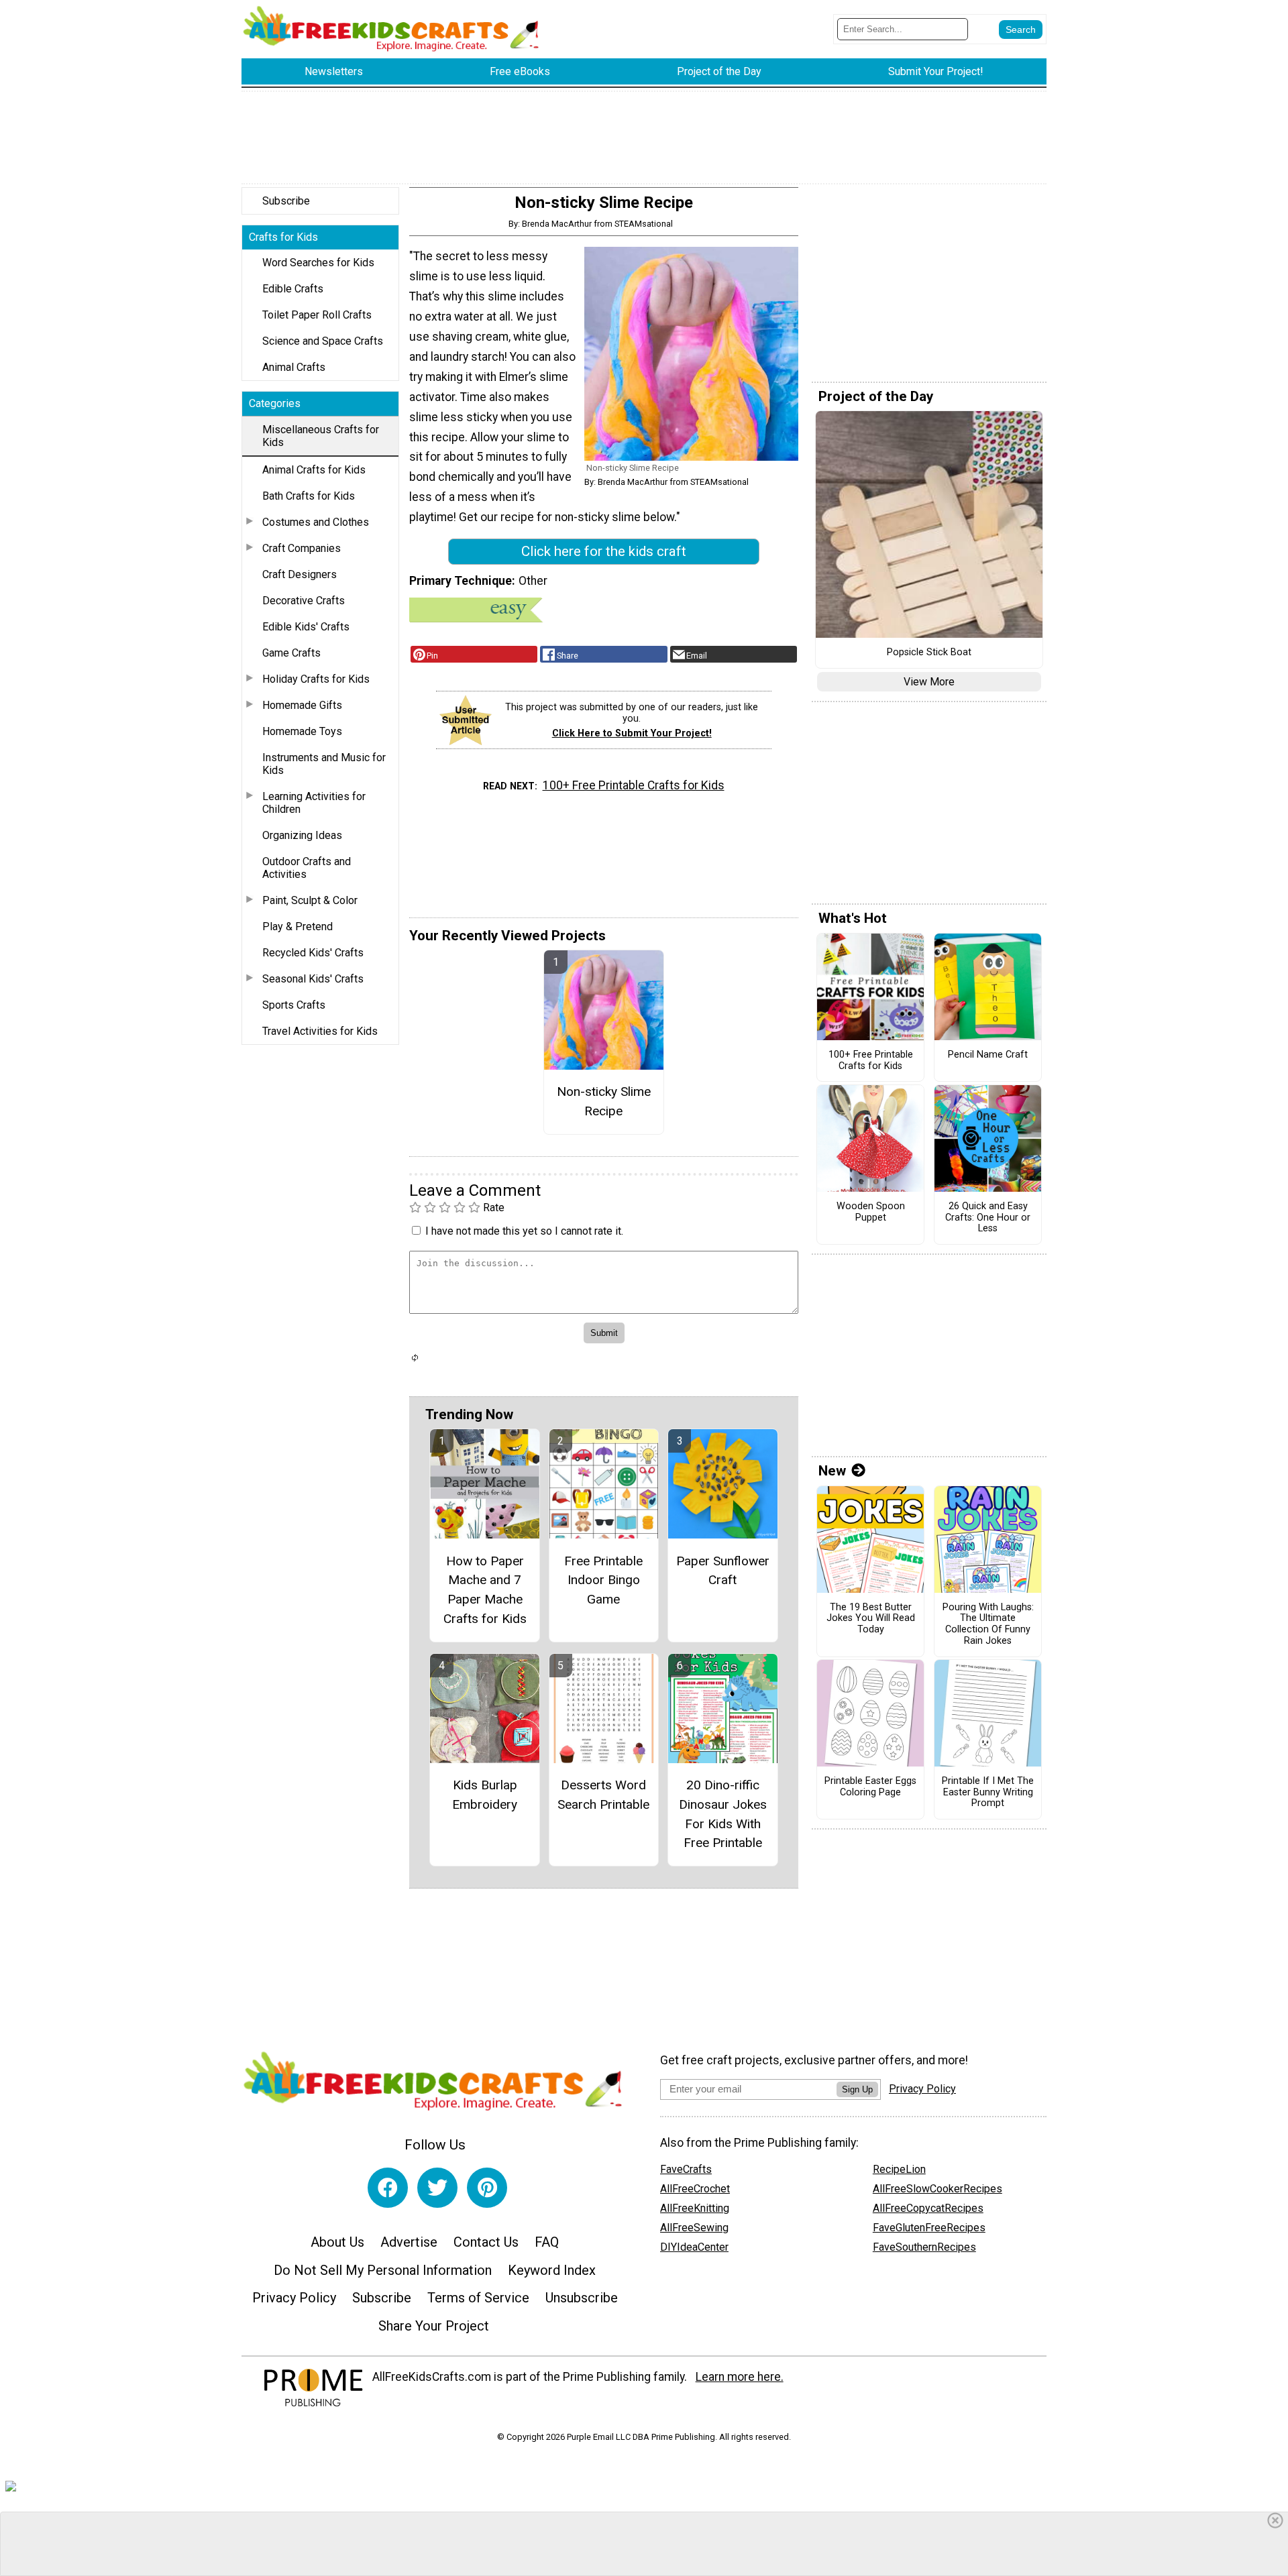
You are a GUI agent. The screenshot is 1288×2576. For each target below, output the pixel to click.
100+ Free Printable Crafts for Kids (634, 785)
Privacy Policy (294, 2298)
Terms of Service (478, 2298)
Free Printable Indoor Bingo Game (603, 1580)
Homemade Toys (302, 731)
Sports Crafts (294, 1005)
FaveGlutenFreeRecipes (929, 2228)
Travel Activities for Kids (320, 1031)
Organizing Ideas (302, 835)
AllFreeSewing (694, 2228)
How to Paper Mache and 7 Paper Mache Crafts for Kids (485, 1590)
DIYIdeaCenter (694, 2247)
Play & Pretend (298, 927)
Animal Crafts (294, 367)
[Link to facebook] (388, 2188)
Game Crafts (291, 653)
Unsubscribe (582, 2298)
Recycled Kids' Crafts (313, 953)
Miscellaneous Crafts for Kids (321, 436)
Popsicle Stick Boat (929, 653)
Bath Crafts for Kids (309, 496)
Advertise (409, 2242)
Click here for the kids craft (604, 551)
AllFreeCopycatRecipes (928, 2208)
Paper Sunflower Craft (723, 1571)
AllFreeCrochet (695, 2189)
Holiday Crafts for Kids (316, 679)
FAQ (547, 2242)
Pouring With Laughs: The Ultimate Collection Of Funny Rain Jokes (988, 1624)
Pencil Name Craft (988, 1055)
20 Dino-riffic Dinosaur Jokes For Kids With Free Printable (723, 1814)
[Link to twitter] (437, 2188)
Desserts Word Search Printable (603, 1795)
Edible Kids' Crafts (306, 627)
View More (929, 682)
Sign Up (857, 2089)
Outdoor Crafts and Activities (307, 868)
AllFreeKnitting (695, 2208)
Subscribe (286, 201)
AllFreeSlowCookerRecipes (937, 2189)
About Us (337, 2242)
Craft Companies (302, 548)
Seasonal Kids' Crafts (313, 979)
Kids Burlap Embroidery (485, 1795)
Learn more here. (740, 2377)
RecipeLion (899, 2169)
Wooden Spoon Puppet (871, 1212)
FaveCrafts (686, 2169)
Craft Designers (300, 574)
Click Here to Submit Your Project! (632, 733)
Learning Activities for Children (314, 803)
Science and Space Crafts (323, 341)
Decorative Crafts (304, 601)
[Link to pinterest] (487, 2188)
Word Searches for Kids (318, 263)
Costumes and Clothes (316, 522)
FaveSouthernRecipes (924, 2247)
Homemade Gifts (302, 705)
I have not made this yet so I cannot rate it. (524, 1231)
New (832, 1471)
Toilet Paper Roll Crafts (317, 315)
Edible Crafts (293, 289)
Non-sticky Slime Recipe (604, 1101)
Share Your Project (434, 2326)
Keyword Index (552, 2270)
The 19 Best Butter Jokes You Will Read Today (871, 1619)
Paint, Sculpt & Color (310, 900)
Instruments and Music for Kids (324, 764)
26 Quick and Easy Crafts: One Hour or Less (988, 1218)
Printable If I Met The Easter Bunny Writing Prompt (988, 1792)
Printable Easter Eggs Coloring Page (870, 1787)
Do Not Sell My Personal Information (383, 2270)
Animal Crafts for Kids (314, 470)
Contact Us (486, 2242)
